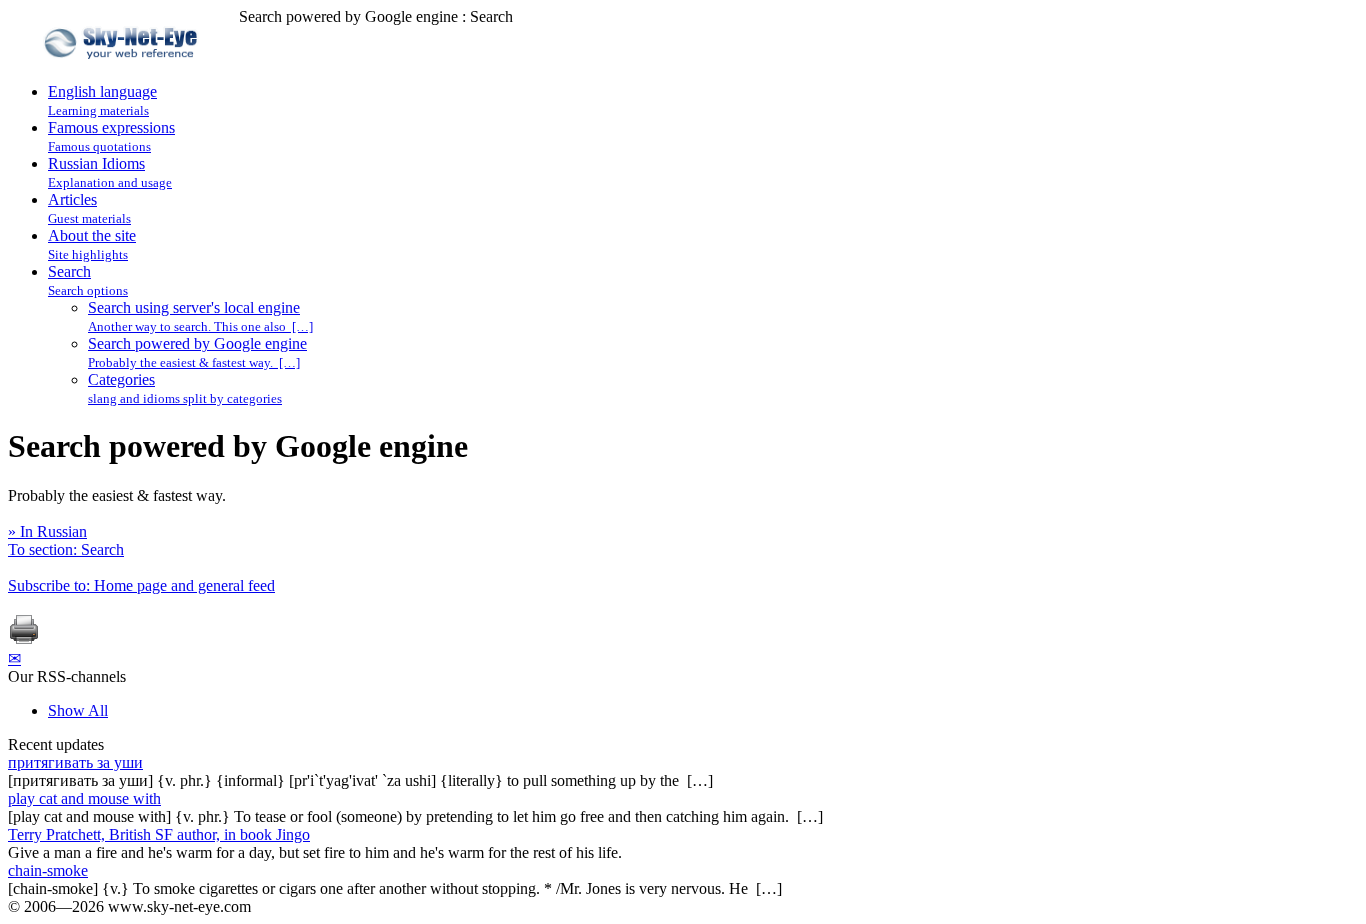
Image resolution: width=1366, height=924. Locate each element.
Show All (78, 710)
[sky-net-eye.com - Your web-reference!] (123, 73)
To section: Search (66, 549)
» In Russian (47, 531)
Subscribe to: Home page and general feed (141, 585)
